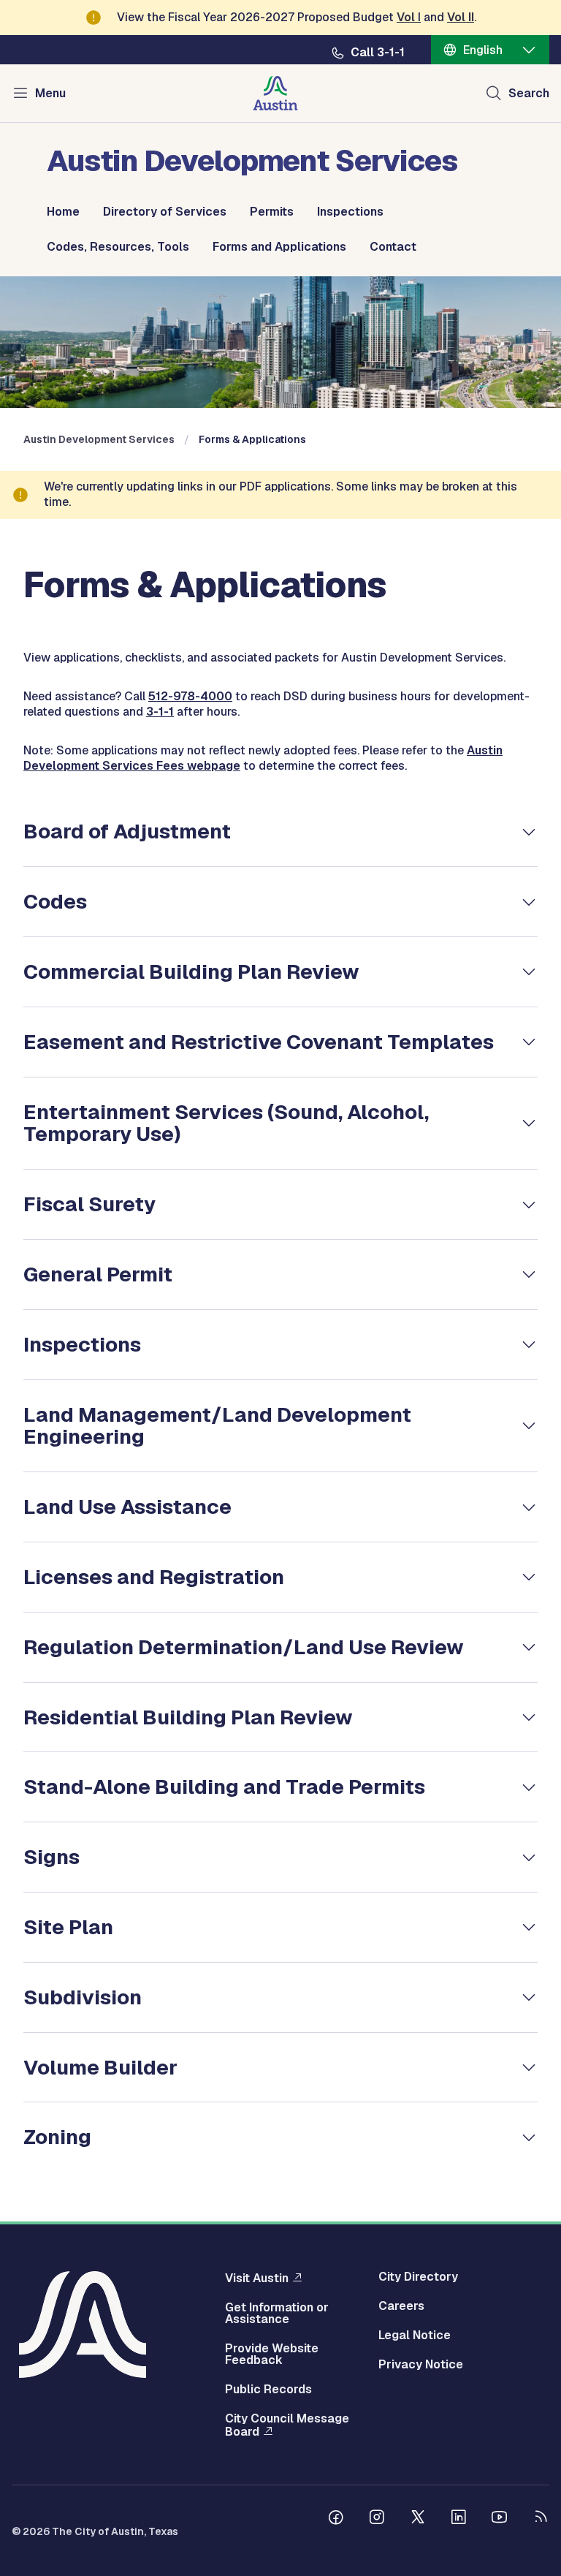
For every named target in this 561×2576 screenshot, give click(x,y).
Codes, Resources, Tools (118, 247)
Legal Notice (415, 2336)
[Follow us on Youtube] (500, 2519)
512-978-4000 (190, 696)
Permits (272, 212)
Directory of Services (165, 212)
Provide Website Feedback (272, 2355)
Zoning (57, 2137)
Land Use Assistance (127, 1507)
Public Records (268, 2390)
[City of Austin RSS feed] (541, 2519)
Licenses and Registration (154, 1577)
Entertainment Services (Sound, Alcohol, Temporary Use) (226, 1123)
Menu (50, 93)
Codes (55, 901)
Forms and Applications (279, 247)
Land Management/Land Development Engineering (217, 1426)
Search (529, 93)
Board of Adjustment (127, 831)
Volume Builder (100, 2067)
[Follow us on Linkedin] (459, 2519)
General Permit (98, 1274)
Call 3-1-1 (378, 53)
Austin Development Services (99, 439)
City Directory (418, 2277)
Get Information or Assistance (277, 2314)
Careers (401, 2306)
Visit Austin (257, 2278)
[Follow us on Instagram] (377, 2519)
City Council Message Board (287, 2425)
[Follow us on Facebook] (336, 2519)
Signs (51, 1857)
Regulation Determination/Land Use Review (244, 1647)
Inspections (350, 212)
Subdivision (83, 1997)
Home (63, 212)
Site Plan (68, 1927)
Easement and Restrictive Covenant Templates (259, 1042)
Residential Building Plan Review (188, 1717)
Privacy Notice (421, 2365)
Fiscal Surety (89, 1204)
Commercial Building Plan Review (191, 971)
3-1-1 (160, 712)
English (483, 50)
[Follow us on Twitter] (418, 2519)
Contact (393, 247)
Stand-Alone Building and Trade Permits (224, 1787)
